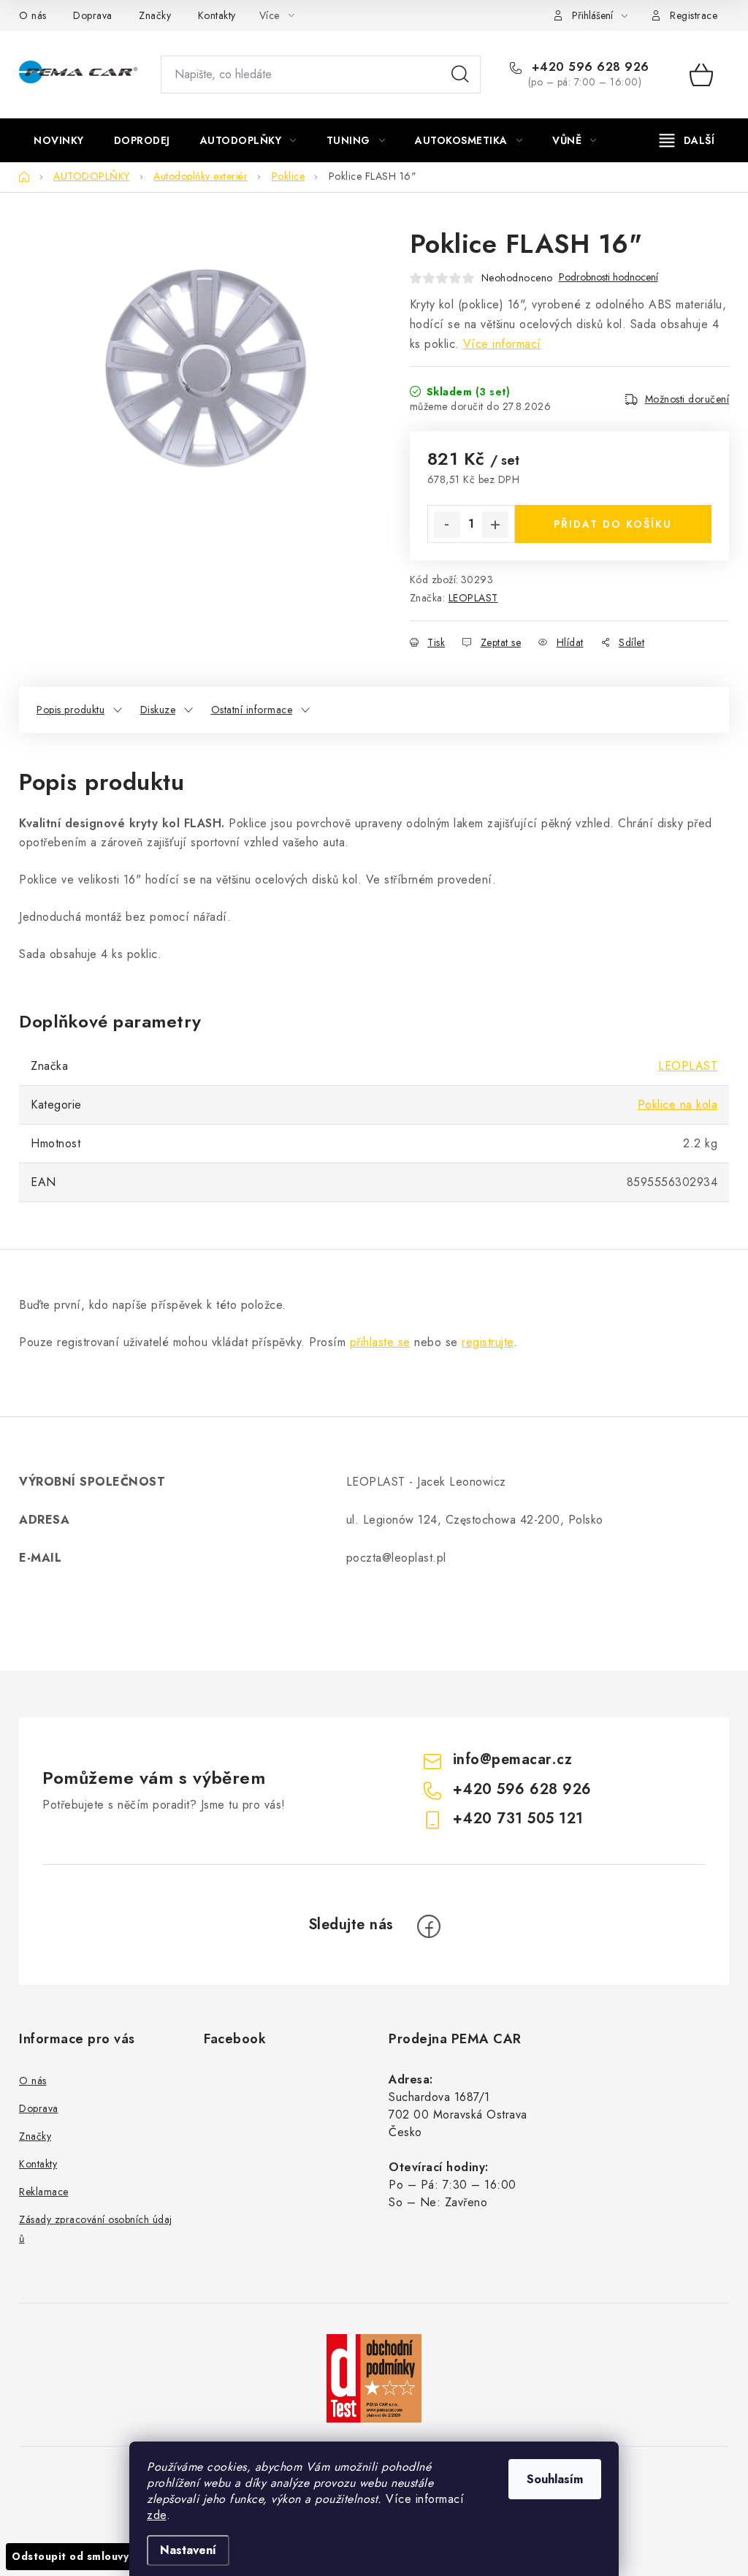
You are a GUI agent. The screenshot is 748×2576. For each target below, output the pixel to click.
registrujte (488, 1342)
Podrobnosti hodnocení (608, 277)
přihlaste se (380, 1342)
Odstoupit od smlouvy (70, 2556)
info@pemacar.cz (513, 1759)
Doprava (93, 15)
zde (157, 2515)
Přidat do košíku (613, 524)
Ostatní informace (252, 710)
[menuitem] (59, 140)
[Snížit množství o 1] (447, 525)
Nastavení (188, 2550)
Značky (155, 15)
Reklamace (44, 2192)
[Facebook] (429, 1926)
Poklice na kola (678, 1105)
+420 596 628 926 (588, 67)
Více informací (502, 344)
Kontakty (217, 15)
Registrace (694, 15)
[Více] (687, 140)
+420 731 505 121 (518, 1819)
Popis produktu (70, 710)
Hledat (460, 75)
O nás (33, 15)
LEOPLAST (473, 598)
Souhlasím (555, 2479)
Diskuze (158, 710)
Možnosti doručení (687, 399)
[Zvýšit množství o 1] (495, 525)
